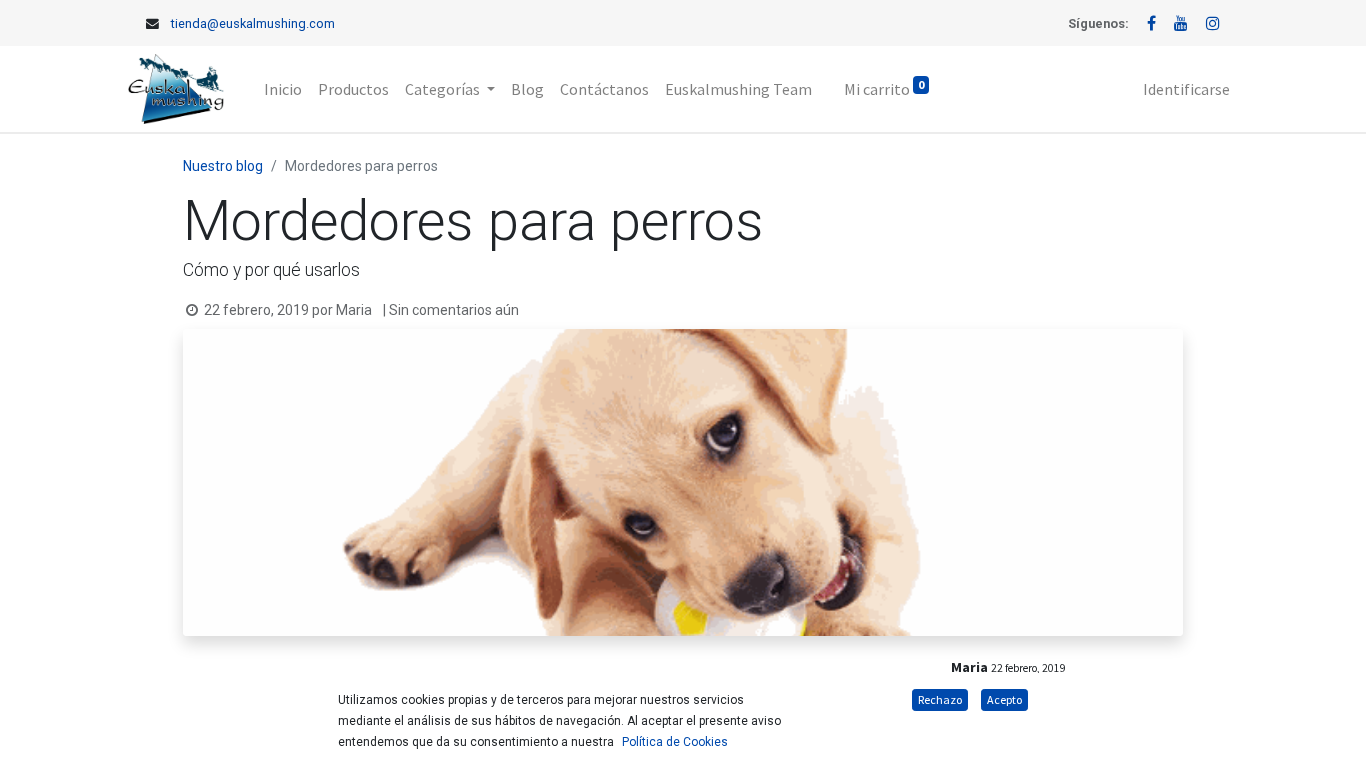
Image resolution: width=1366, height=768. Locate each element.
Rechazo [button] (940, 699)
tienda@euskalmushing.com (253, 23)
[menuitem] (283, 89)
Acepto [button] (1004, 699)
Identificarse (1186, 89)
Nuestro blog (223, 166)
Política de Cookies (675, 742)
